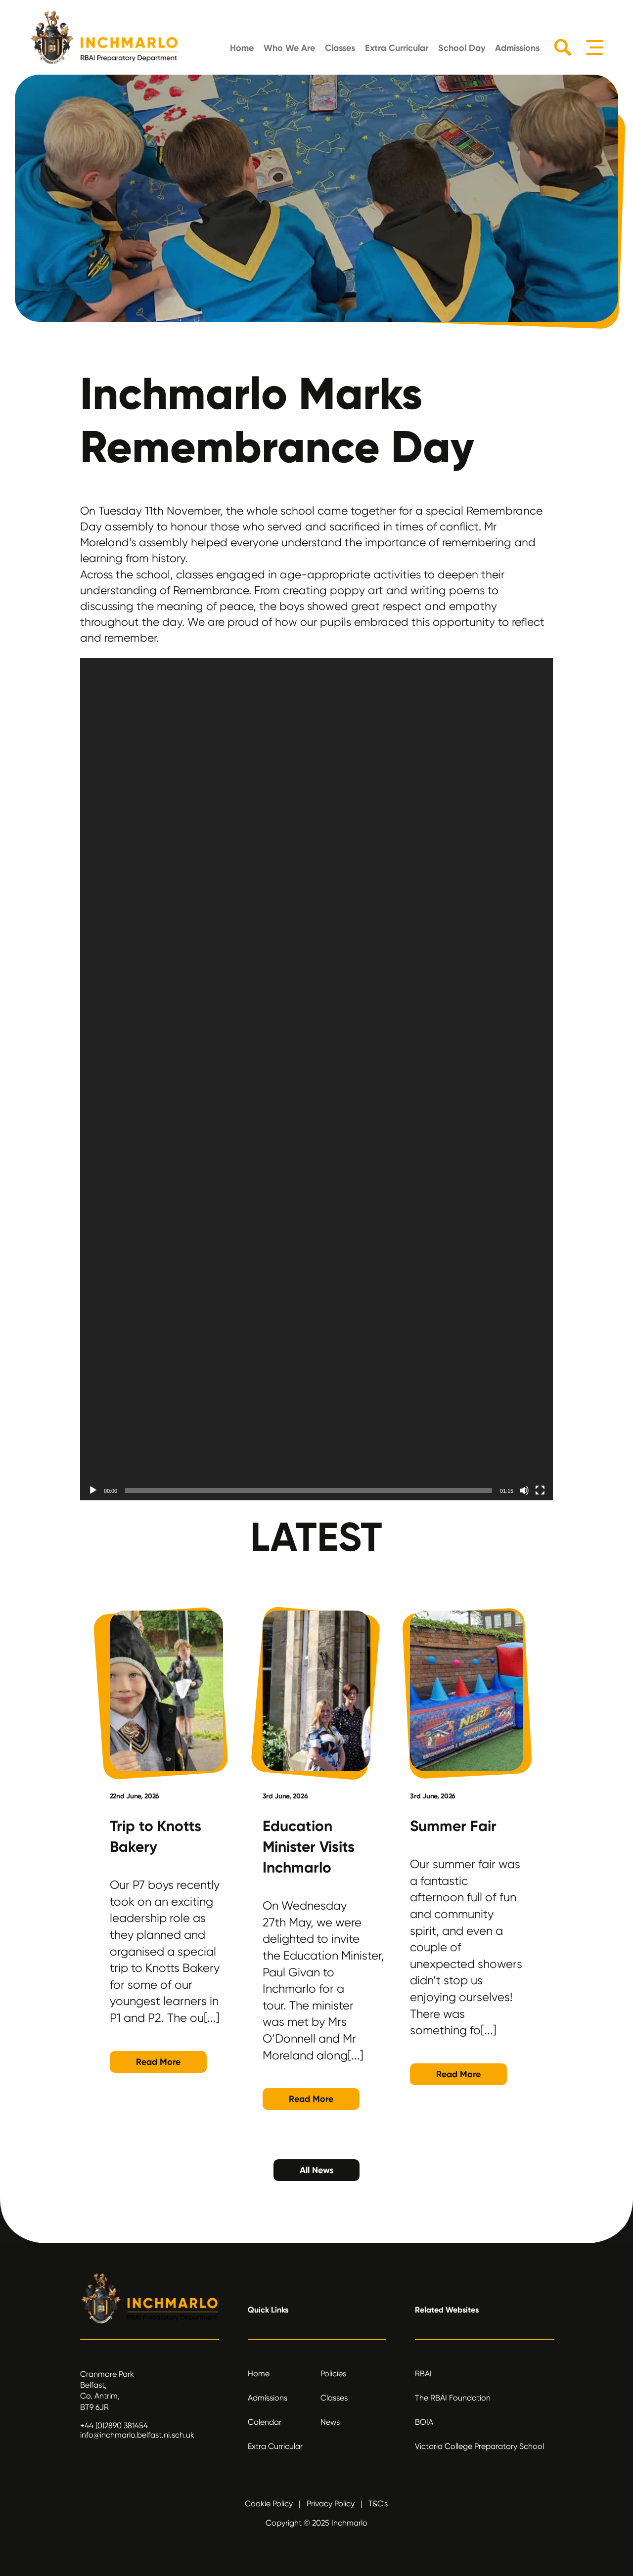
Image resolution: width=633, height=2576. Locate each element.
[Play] (93, 1490)
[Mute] (524, 1490)
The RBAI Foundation (453, 2398)
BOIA (424, 2422)
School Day (462, 48)
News (330, 2422)
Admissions (517, 48)
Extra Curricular (397, 48)
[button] (316, 1500)
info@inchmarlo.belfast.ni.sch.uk (137, 2435)
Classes (340, 48)
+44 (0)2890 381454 (114, 2425)
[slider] (309, 1490)
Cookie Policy (269, 2504)
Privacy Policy (331, 2504)
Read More (158, 2062)
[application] (317, 1078)
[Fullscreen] (540, 1490)
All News (316, 2170)
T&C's (378, 2504)
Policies (333, 2374)
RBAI (423, 2374)
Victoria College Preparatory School (479, 2446)
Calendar (265, 2422)
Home (242, 48)
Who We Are (289, 48)
